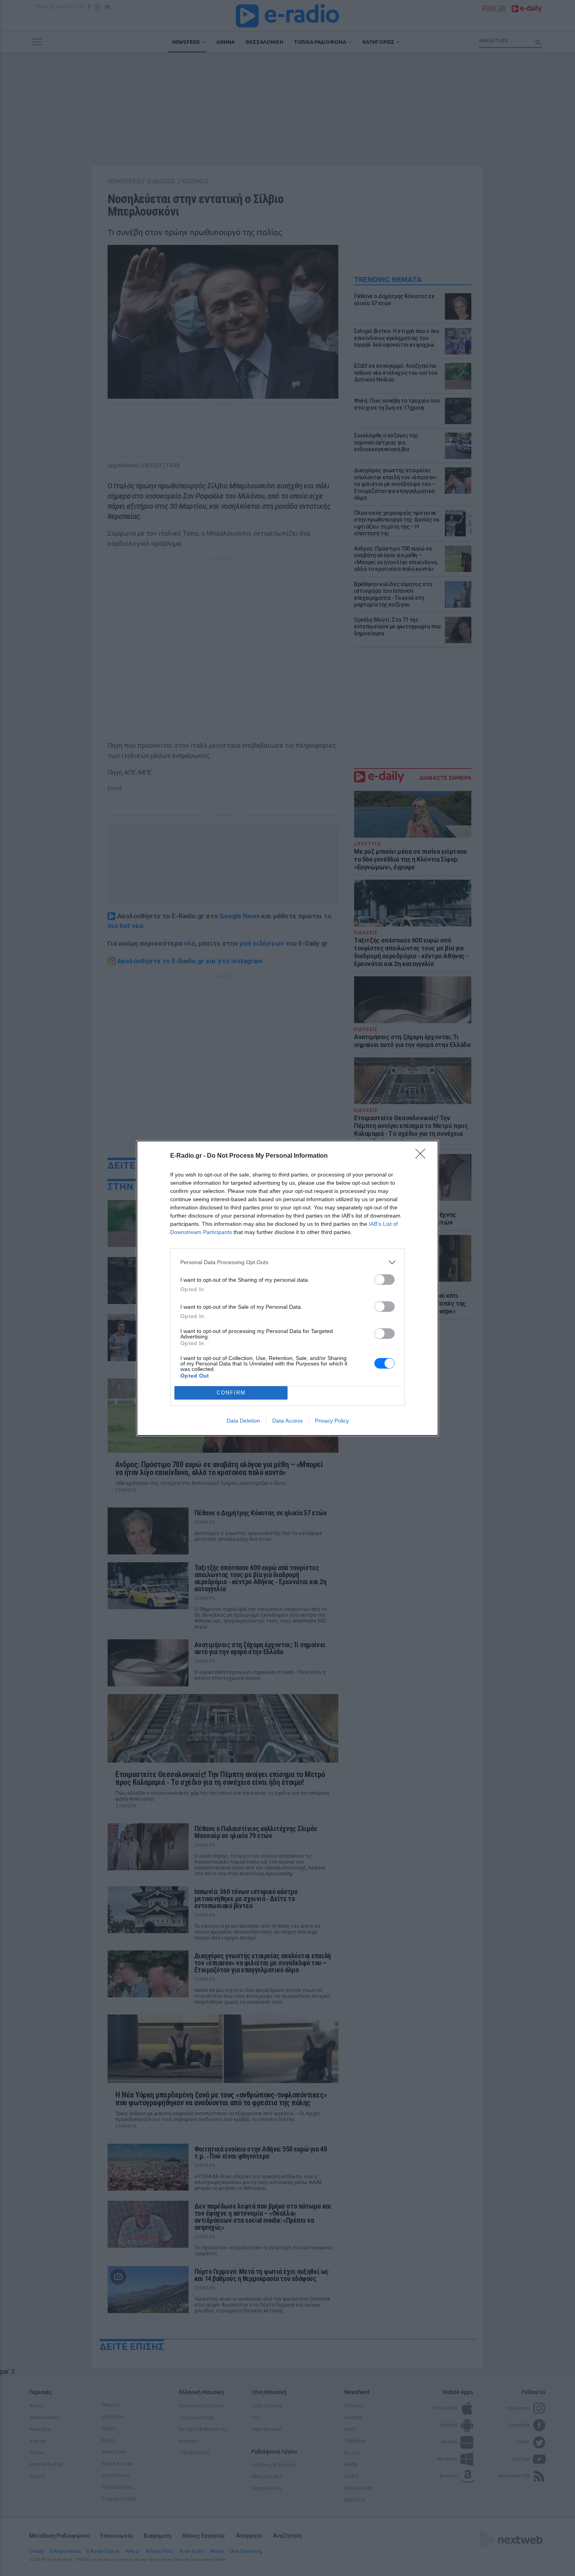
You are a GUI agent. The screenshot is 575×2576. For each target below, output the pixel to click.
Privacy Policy (332, 1421)
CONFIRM (231, 1393)
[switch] (385, 1280)
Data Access (287, 1421)
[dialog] (287, 1288)
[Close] (423, 1156)
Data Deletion (243, 1421)
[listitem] (287, 1262)
